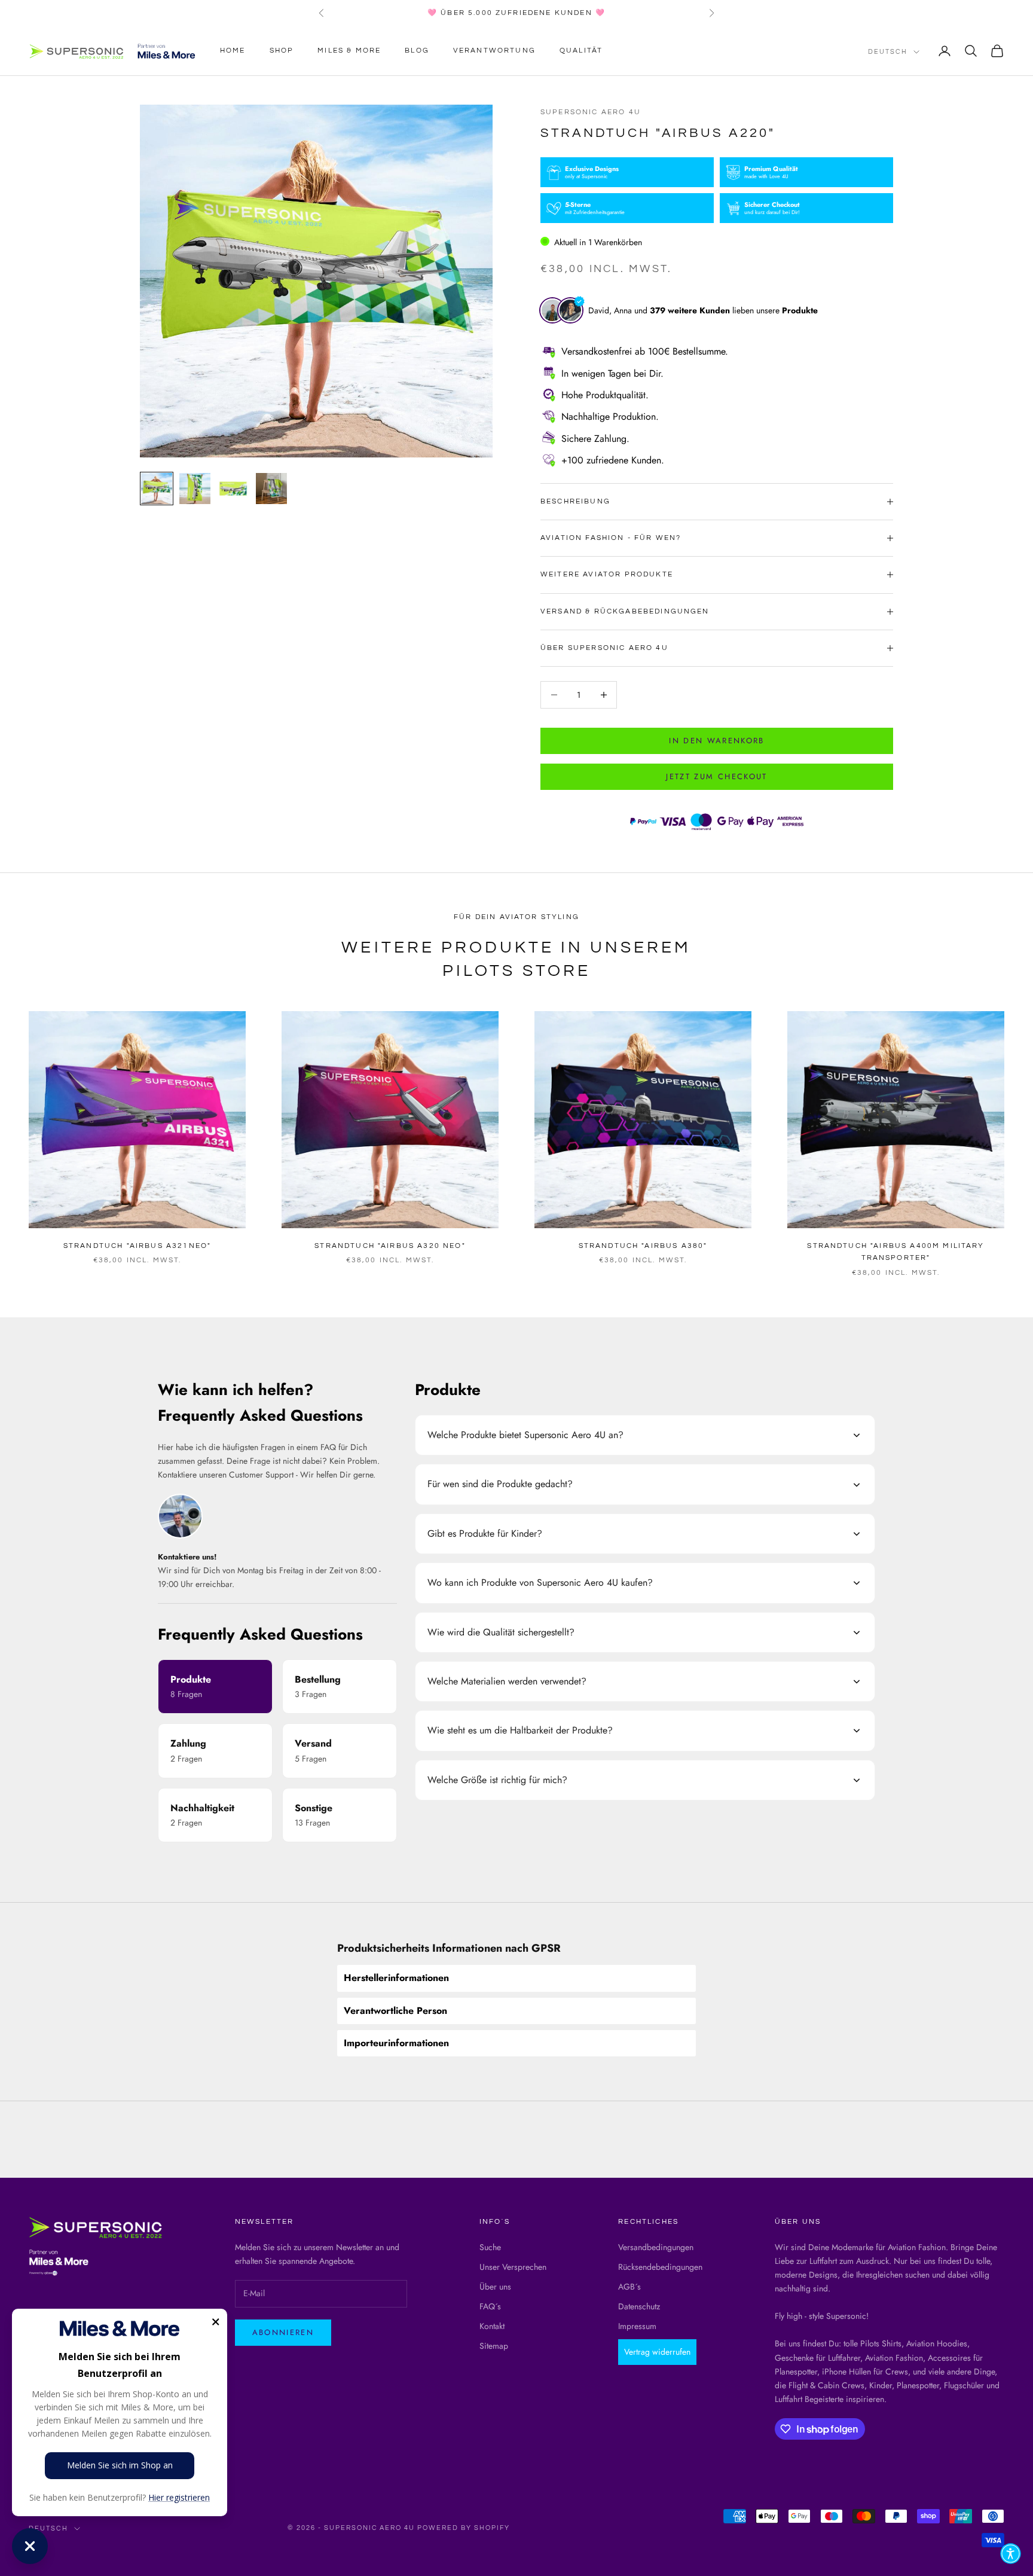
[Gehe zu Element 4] (271, 489)
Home (233, 51)
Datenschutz (639, 2306)
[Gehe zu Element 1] (157, 489)
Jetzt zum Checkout (716, 776)
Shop (282, 51)
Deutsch (888, 52)
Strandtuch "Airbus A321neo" (137, 1246)
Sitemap (494, 2346)
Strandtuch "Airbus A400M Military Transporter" (896, 1252)
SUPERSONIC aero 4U (591, 112)
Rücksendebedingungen (660, 2267)
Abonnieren (283, 2332)
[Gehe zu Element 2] (195, 489)
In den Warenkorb (716, 741)
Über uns (495, 2287)
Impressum (637, 2326)
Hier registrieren (179, 2497)
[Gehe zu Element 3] (233, 489)
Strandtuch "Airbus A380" (643, 1246)
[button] (1011, 2554)
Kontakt (492, 2326)
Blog (417, 51)
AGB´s (629, 2287)
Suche (490, 2247)
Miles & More (349, 51)
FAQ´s (490, 2306)
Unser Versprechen (513, 2267)
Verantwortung (494, 51)
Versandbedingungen (656, 2247)
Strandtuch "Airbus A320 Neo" (390, 1246)
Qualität (581, 51)
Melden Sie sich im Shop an (120, 2465)
